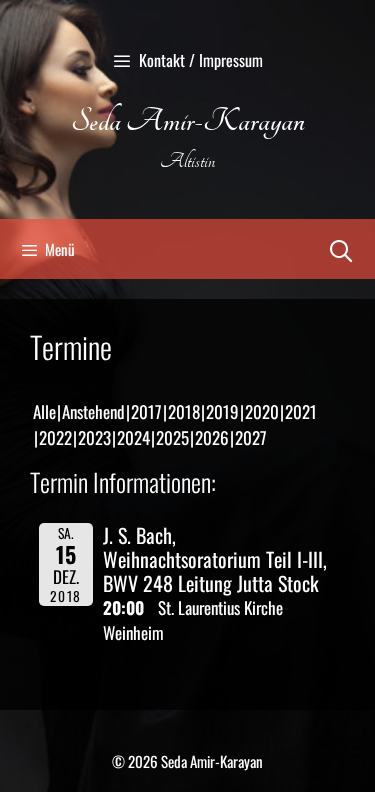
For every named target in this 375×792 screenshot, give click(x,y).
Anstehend (93, 411)
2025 (172, 437)
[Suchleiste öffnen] (341, 249)
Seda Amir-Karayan (188, 121)
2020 (262, 411)
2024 (133, 437)
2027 (251, 437)
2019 (222, 411)
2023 (94, 437)
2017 (146, 411)
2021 (301, 411)
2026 (212, 437)
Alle (44, 411)
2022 (55, 437)
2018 (184, 411)
